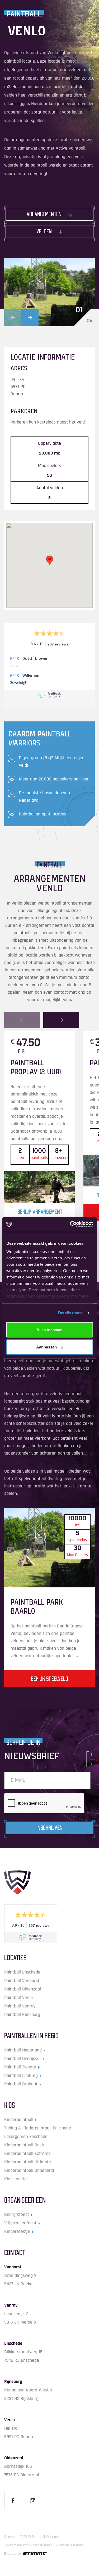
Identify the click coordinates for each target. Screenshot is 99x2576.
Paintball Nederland (23, 2050)
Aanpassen (46, 1347)
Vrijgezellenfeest (20, 2223)
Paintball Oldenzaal (23, 1989)
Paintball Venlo (18, 1998)
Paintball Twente (20, 2067)
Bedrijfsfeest (17, 2214)
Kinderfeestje (17, 2231)
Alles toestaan (49, 1330)
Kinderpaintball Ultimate (28, 2162)
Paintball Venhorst (22, 1981)
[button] (13, 318)
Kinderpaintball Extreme (27, 2153)
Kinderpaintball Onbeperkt (29, 2170)
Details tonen (70, 1313)
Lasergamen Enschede (26, 2136)
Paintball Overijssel (22, 2058)
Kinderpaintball (19, 2119)
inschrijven (49, 1828)
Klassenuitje (16, 2179)
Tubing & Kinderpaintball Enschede (38, 2128)
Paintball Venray (20, 2006)
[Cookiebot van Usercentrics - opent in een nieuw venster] (70, 1225)
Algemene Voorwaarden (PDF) (29, 2545)
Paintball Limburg (21, 2075)
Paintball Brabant (21, 2084)
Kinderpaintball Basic (24, 2145)
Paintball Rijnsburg (22, 2014)
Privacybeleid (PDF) (70, 2545)
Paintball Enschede (22, 1972)
